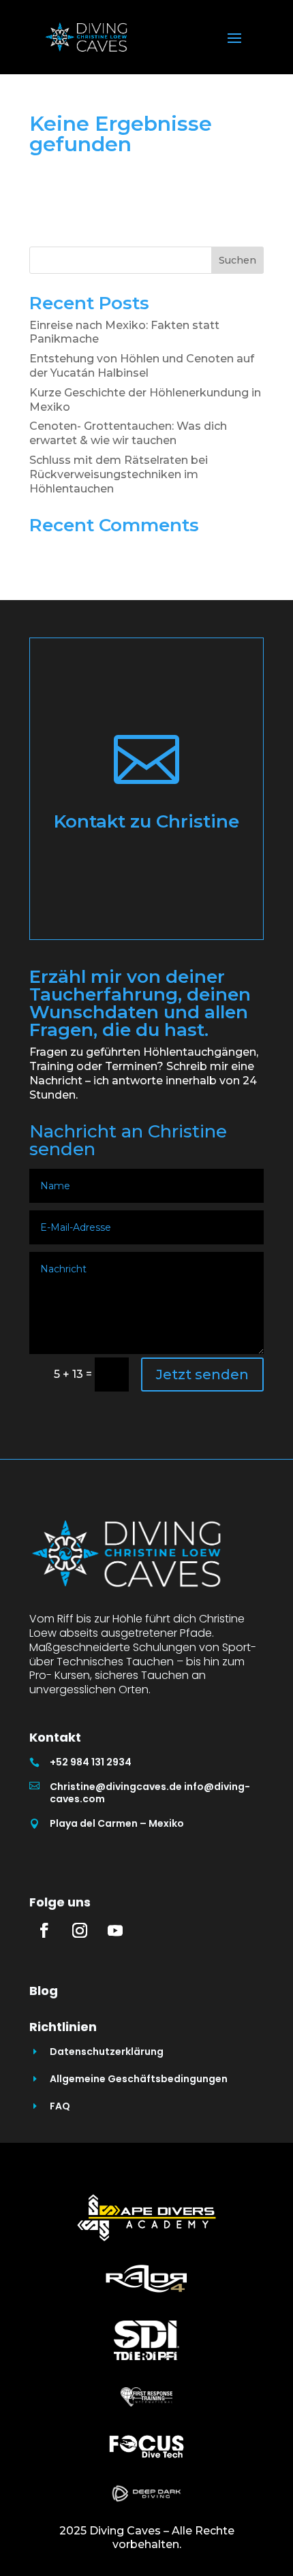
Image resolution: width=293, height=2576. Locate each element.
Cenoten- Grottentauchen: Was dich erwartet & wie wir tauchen (128, 433)
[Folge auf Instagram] (80, 1930)
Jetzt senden (202, 1375)
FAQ (60, 2106)
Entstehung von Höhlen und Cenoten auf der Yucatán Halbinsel (142, 366)
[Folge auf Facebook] (44, 1930)
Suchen (237, 260)
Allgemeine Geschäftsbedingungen (139, 2079)
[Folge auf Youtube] (115, 1930)
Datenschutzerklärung (107, 2052)
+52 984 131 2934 (91, 1762)
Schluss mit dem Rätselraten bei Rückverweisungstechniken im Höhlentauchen (119, 474)
